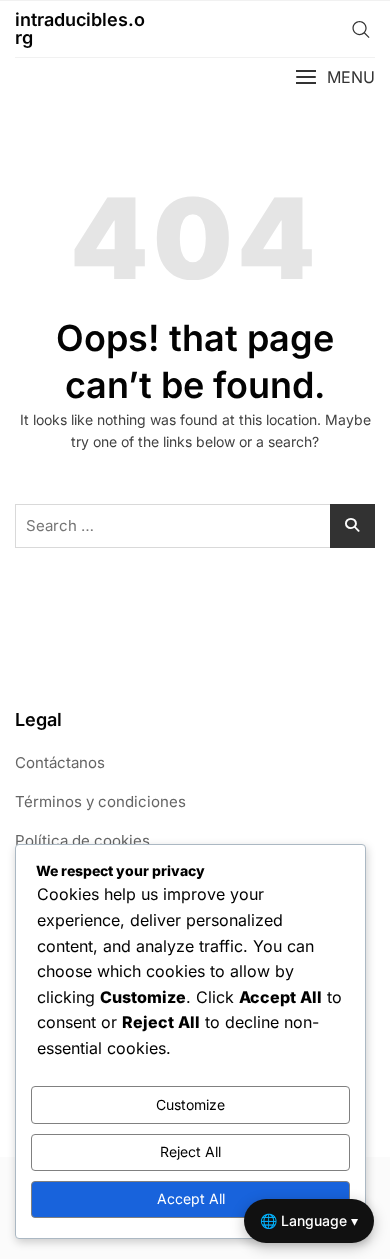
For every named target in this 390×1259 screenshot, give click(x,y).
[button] (335, 77)
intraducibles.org (80, 28)
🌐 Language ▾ (309, 1220)
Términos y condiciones (100, 801)
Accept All (191, 1198)
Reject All (190, 1151)
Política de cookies (82, 840)
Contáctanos (60, 762)
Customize (190, 1104)
